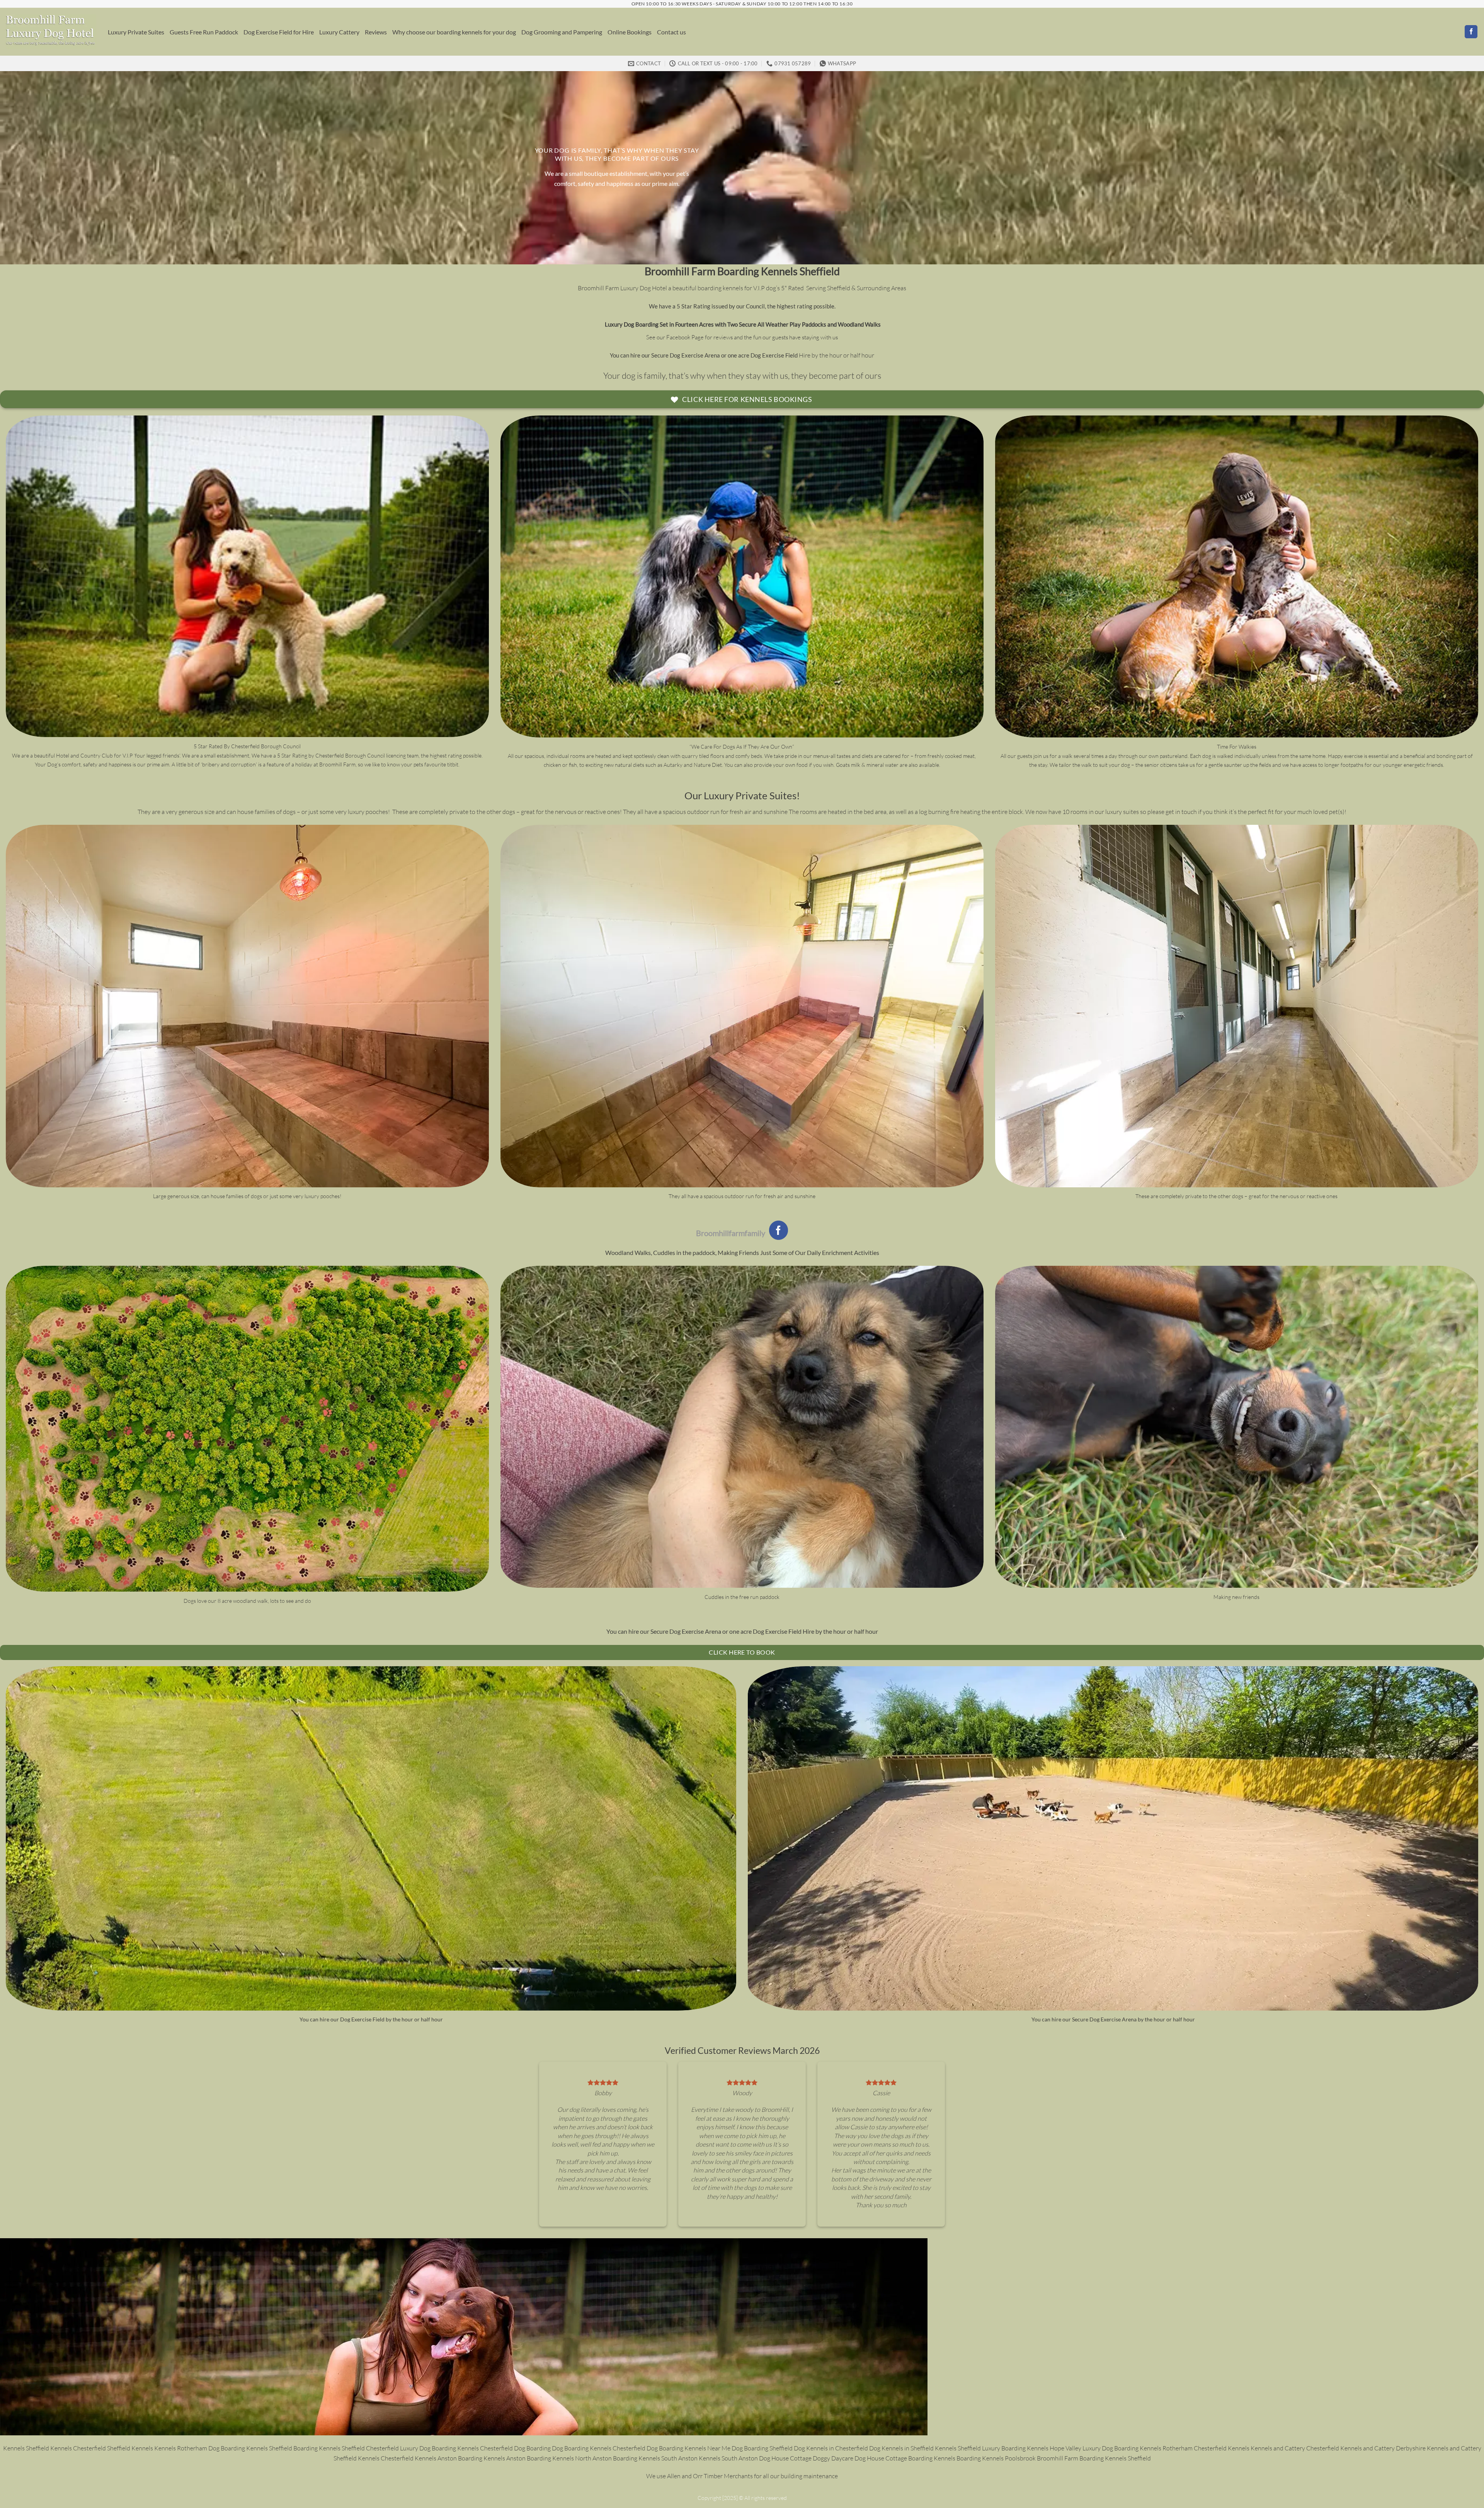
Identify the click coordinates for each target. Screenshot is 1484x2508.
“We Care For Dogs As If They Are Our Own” (742, 747)
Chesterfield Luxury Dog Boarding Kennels (423, 2448)
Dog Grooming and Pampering (562, 32)
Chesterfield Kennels (1222, 2448)
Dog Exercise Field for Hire (279, 32)
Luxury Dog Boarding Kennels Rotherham (1138, 2448)
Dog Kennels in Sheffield (902, 2448)
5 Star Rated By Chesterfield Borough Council (247, 746)
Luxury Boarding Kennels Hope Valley (1032, 2448)
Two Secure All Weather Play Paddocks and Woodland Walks (804, 324)
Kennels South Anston (728, 2458)
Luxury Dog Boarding (631, 324)
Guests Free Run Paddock (204, 32)
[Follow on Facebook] (1471, 32)
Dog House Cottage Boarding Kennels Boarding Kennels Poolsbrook (946, 2458)
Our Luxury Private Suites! (742, 795)
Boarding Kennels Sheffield (257, 2448)
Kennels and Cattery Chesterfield (1295, 2448)
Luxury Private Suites (136, 32)
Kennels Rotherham (181, 2448)
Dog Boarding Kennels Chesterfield (599, 2448)
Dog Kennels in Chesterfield (831, 2448)
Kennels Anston (436, 2458)
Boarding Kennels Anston (492, 2458)
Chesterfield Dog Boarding (516, 2448)
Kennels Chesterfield (78, 2448)
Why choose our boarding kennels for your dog (454, 32)
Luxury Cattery (339, 32)
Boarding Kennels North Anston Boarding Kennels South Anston (613, 2458)
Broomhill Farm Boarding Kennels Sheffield (742, 271)
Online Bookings (630, 32)
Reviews (376, 32)
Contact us (671, 32)
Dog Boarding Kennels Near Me (689, 2448)
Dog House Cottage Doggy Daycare (806, 2458)
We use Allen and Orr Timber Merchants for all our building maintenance (742, 2476)
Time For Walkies (1237, 747)
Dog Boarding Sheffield (763, 2448)
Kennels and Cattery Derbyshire (1384, 2448)
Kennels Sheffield (26, 2448)
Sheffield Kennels (130, 2448)
